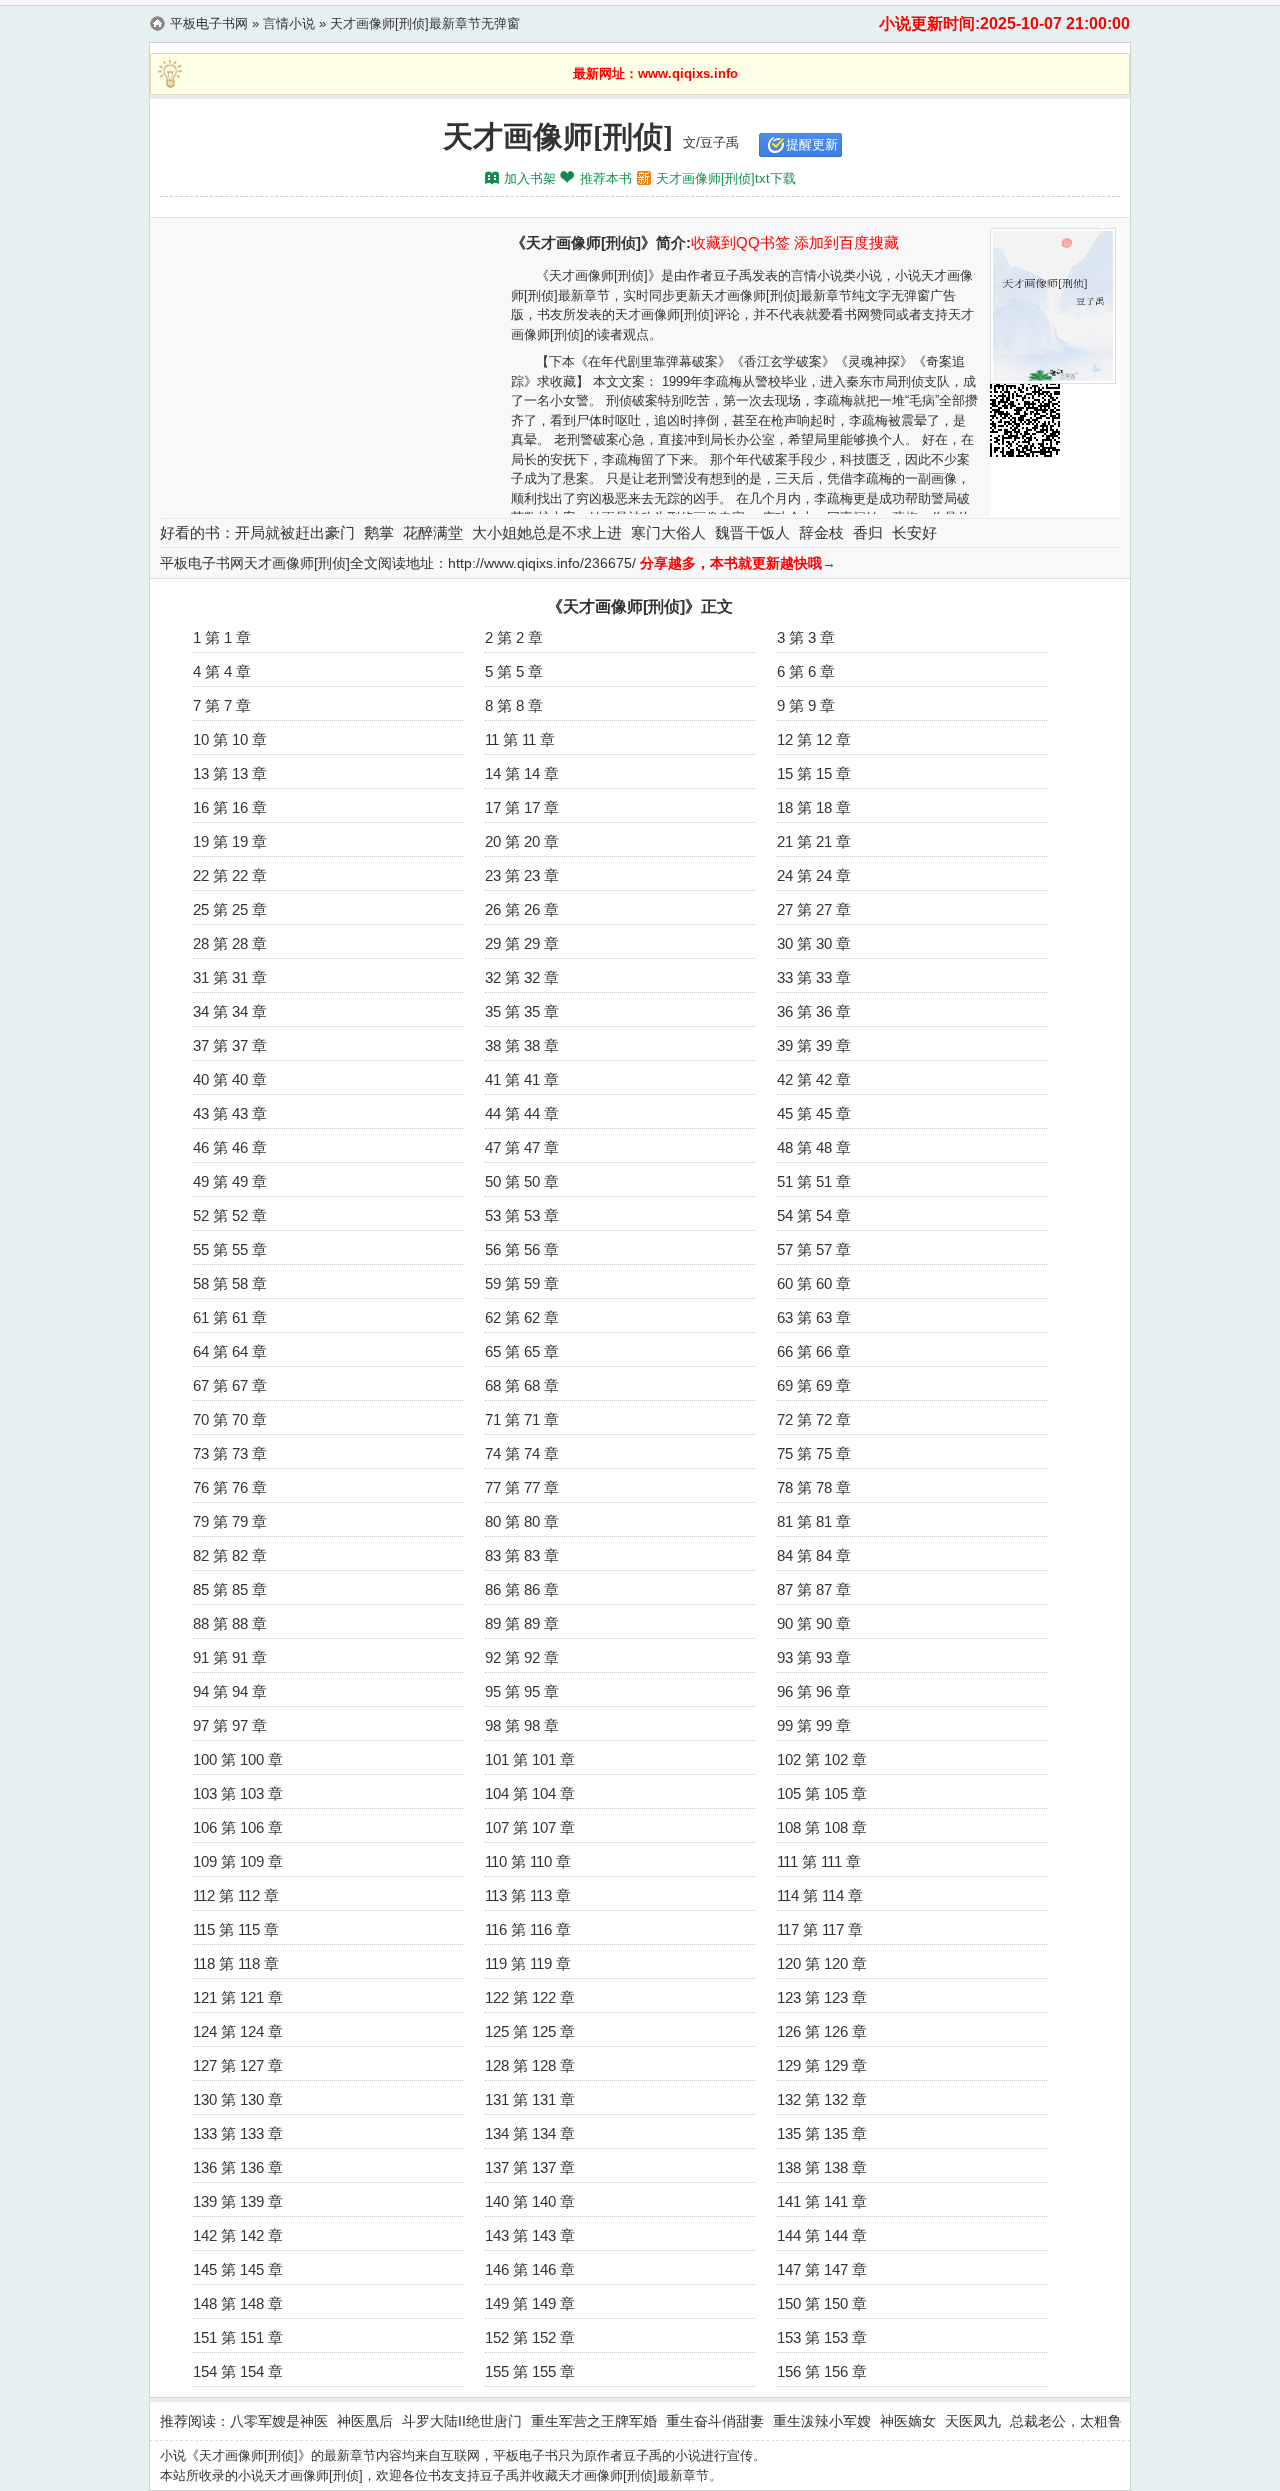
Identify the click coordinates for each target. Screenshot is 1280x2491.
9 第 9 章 (806, 705)
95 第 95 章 (522, 1691)
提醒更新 (812, 144)
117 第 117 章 (820, 1929)
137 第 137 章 (530, 2167)
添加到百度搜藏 (846, 242)
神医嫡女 (908, 2421)
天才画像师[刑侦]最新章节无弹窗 (425, 23)
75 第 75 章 (814, 1453)
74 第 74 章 (522, 1453)
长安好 (914, 532)
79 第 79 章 (230, 1521)
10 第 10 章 (230, 739)
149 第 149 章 (530, 2303)
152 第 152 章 (530, 2337)
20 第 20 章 (522, 841)
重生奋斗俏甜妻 (715, 2421)
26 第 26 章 (522, 909)
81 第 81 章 (814, 1521)
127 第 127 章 (238, 2065)
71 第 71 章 (522, 1419)
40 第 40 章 (230, 1079)
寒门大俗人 (668, 532)
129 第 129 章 (822, 2065)
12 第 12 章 (814, 739)
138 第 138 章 (822, 2167)
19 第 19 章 (230, 841)
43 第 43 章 (230, 1113)
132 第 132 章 (822, 2099)
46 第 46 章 (230, 1147)
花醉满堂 (433, 532)
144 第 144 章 (822, 2235)
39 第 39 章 (814, 1045)
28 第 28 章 (230, 943)
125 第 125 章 (530, 2031)
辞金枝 (821, 532)
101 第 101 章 (530, 1759)
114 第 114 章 (820, 1895)
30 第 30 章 (814, 943)
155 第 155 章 (530, 2371)
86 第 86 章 (522, 1589)
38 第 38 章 (522, 1045)
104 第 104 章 (530, 1793)
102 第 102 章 (822, 1759)
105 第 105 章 (822, 1793)
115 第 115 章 (236, 1929)
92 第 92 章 (522, 1657)
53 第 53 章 (522, 1215)
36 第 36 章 (814, 1011)
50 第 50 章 (522, 1181)
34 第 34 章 (230, 1011)
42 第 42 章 (814, 1079)
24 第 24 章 (814, 875)
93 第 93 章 (814, 1657)
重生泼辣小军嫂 (822, 2421)
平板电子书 (525, 2455)
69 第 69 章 (814, 1385)
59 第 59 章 (522, 1283)
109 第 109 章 (238, 1861)
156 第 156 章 (822, 2371)
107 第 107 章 (530, 1827)
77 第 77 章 (522, 1487)
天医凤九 (973, 2421)
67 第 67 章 (230, 1385)
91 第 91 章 (230, 1657)
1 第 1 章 (222, 637)
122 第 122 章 (530, 1997)
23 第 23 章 (522, 875)
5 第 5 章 (514, 671)
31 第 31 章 (230, 977)
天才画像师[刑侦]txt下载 (726, 178)
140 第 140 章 (530, 2201)
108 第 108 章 (822, 1827)
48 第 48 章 (814, 1147)
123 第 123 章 (822, 1997)
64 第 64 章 (230, 1351)
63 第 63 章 (814, 1317)
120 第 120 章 (822, 1963)
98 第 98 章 (522, 1725)
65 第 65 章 (522, 1351)
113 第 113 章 (528, 1895)
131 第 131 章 (530, 2099)
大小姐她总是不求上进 (547, 532)
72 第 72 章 (814, 1419)
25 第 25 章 (230, 909)
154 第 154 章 (238, 2371)
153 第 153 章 (822, 2337)
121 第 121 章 (238, 1997)
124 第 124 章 (238, 2031)
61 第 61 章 (230, 1317)
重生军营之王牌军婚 (594, 2421)
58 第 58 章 (230, 1283)
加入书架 (530, 178)
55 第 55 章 (230, 1249)
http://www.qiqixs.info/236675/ (542, 563)
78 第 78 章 (814, 1487)
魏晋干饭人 (752, 532)
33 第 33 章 (814, 977)
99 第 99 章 (814, 1725)
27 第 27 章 (814, 909)
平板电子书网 (209, 23)
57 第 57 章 (814, 1249)
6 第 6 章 (806, 671)
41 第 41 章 (522, 1079)
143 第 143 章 (530, 2235)
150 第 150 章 (822, 2303)
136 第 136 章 (238, 2167)
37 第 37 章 (230, 1045)
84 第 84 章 (814, 1555)
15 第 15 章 (814, 773)
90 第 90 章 (814, 1623)
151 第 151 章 (238, 2337)
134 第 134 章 (530, 2133)
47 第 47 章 (522, 1147)
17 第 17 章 (522, 807)
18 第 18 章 (814, 807)
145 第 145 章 (238, 2269)
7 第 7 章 (222, 705)
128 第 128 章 (530, 2065)
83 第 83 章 (522, 1555)
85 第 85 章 (230, 1589)
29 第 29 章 (522, 943)
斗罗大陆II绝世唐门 (462, 2421)
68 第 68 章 (522, 1385)
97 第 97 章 (230, 1725)
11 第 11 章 (520, 739)
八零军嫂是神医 (279, 2421)
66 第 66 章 (814, 1351)
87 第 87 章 (814, 1589)
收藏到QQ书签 (740, 242)
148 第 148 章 (238, 2303)
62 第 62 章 (522, 1317)
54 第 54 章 (814, 1215)
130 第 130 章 (238, 2099)
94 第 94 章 (230, 1691)
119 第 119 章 (528, 1963)
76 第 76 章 (230, 1487)
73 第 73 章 (230, 1453)
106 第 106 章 (238, 1827)
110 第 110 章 (528, 1861)
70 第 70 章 (230, 1419)
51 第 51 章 (814, 1181)
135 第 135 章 (822, 2133)
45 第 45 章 (814, 1113)
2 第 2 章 (514, 637)
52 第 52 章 (230, 1215)
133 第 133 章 (238, 2133)
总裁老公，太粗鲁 (1066, 2421)
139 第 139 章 (238, 2201)
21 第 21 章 (814, 841)
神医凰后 (365, 2421)
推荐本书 (606, 178)
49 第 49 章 (230, 1181)
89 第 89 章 (522, 1623)
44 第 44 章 (522, 1113)
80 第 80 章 (522, 1521)
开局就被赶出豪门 (295, 532)
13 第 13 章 (230, 773)
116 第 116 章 (528, 1929)
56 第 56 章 (522, 1249)
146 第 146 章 (530, 2269)
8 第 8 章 (514, 705)
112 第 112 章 (236, 1895)
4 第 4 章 (222, 671)
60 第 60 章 (814, 1283)
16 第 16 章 (230, 807)
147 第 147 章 (822, 2269)
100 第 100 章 (238, 1759)
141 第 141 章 (822, 2201)
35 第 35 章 (522, 1011)
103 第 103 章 (238, 1793)
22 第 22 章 (230, 875)
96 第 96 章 (814, 1691)
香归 (868, 532)
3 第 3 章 (806, 637)
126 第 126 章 (822, 2031)
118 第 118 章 (236, 1963)
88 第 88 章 (230, 1623)
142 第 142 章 (238, 2235)
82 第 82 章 (230, 1555)
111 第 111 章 (819, 1861)
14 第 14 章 (522, 773)
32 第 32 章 (522, 977)
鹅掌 (379, 532)
